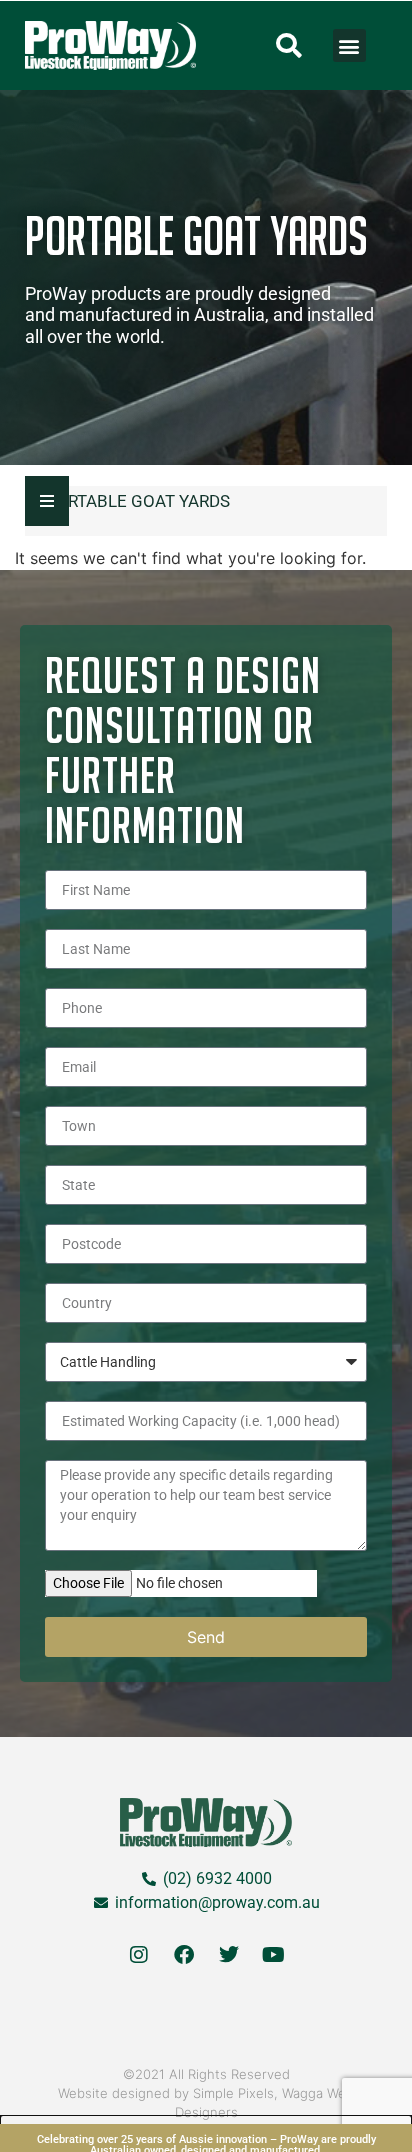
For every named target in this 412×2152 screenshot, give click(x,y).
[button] (289, 46)
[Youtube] (274, 1955)
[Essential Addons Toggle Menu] (47, 501)
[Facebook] (184, 1955)
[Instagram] (139, 1955)
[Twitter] (229, 1955)
